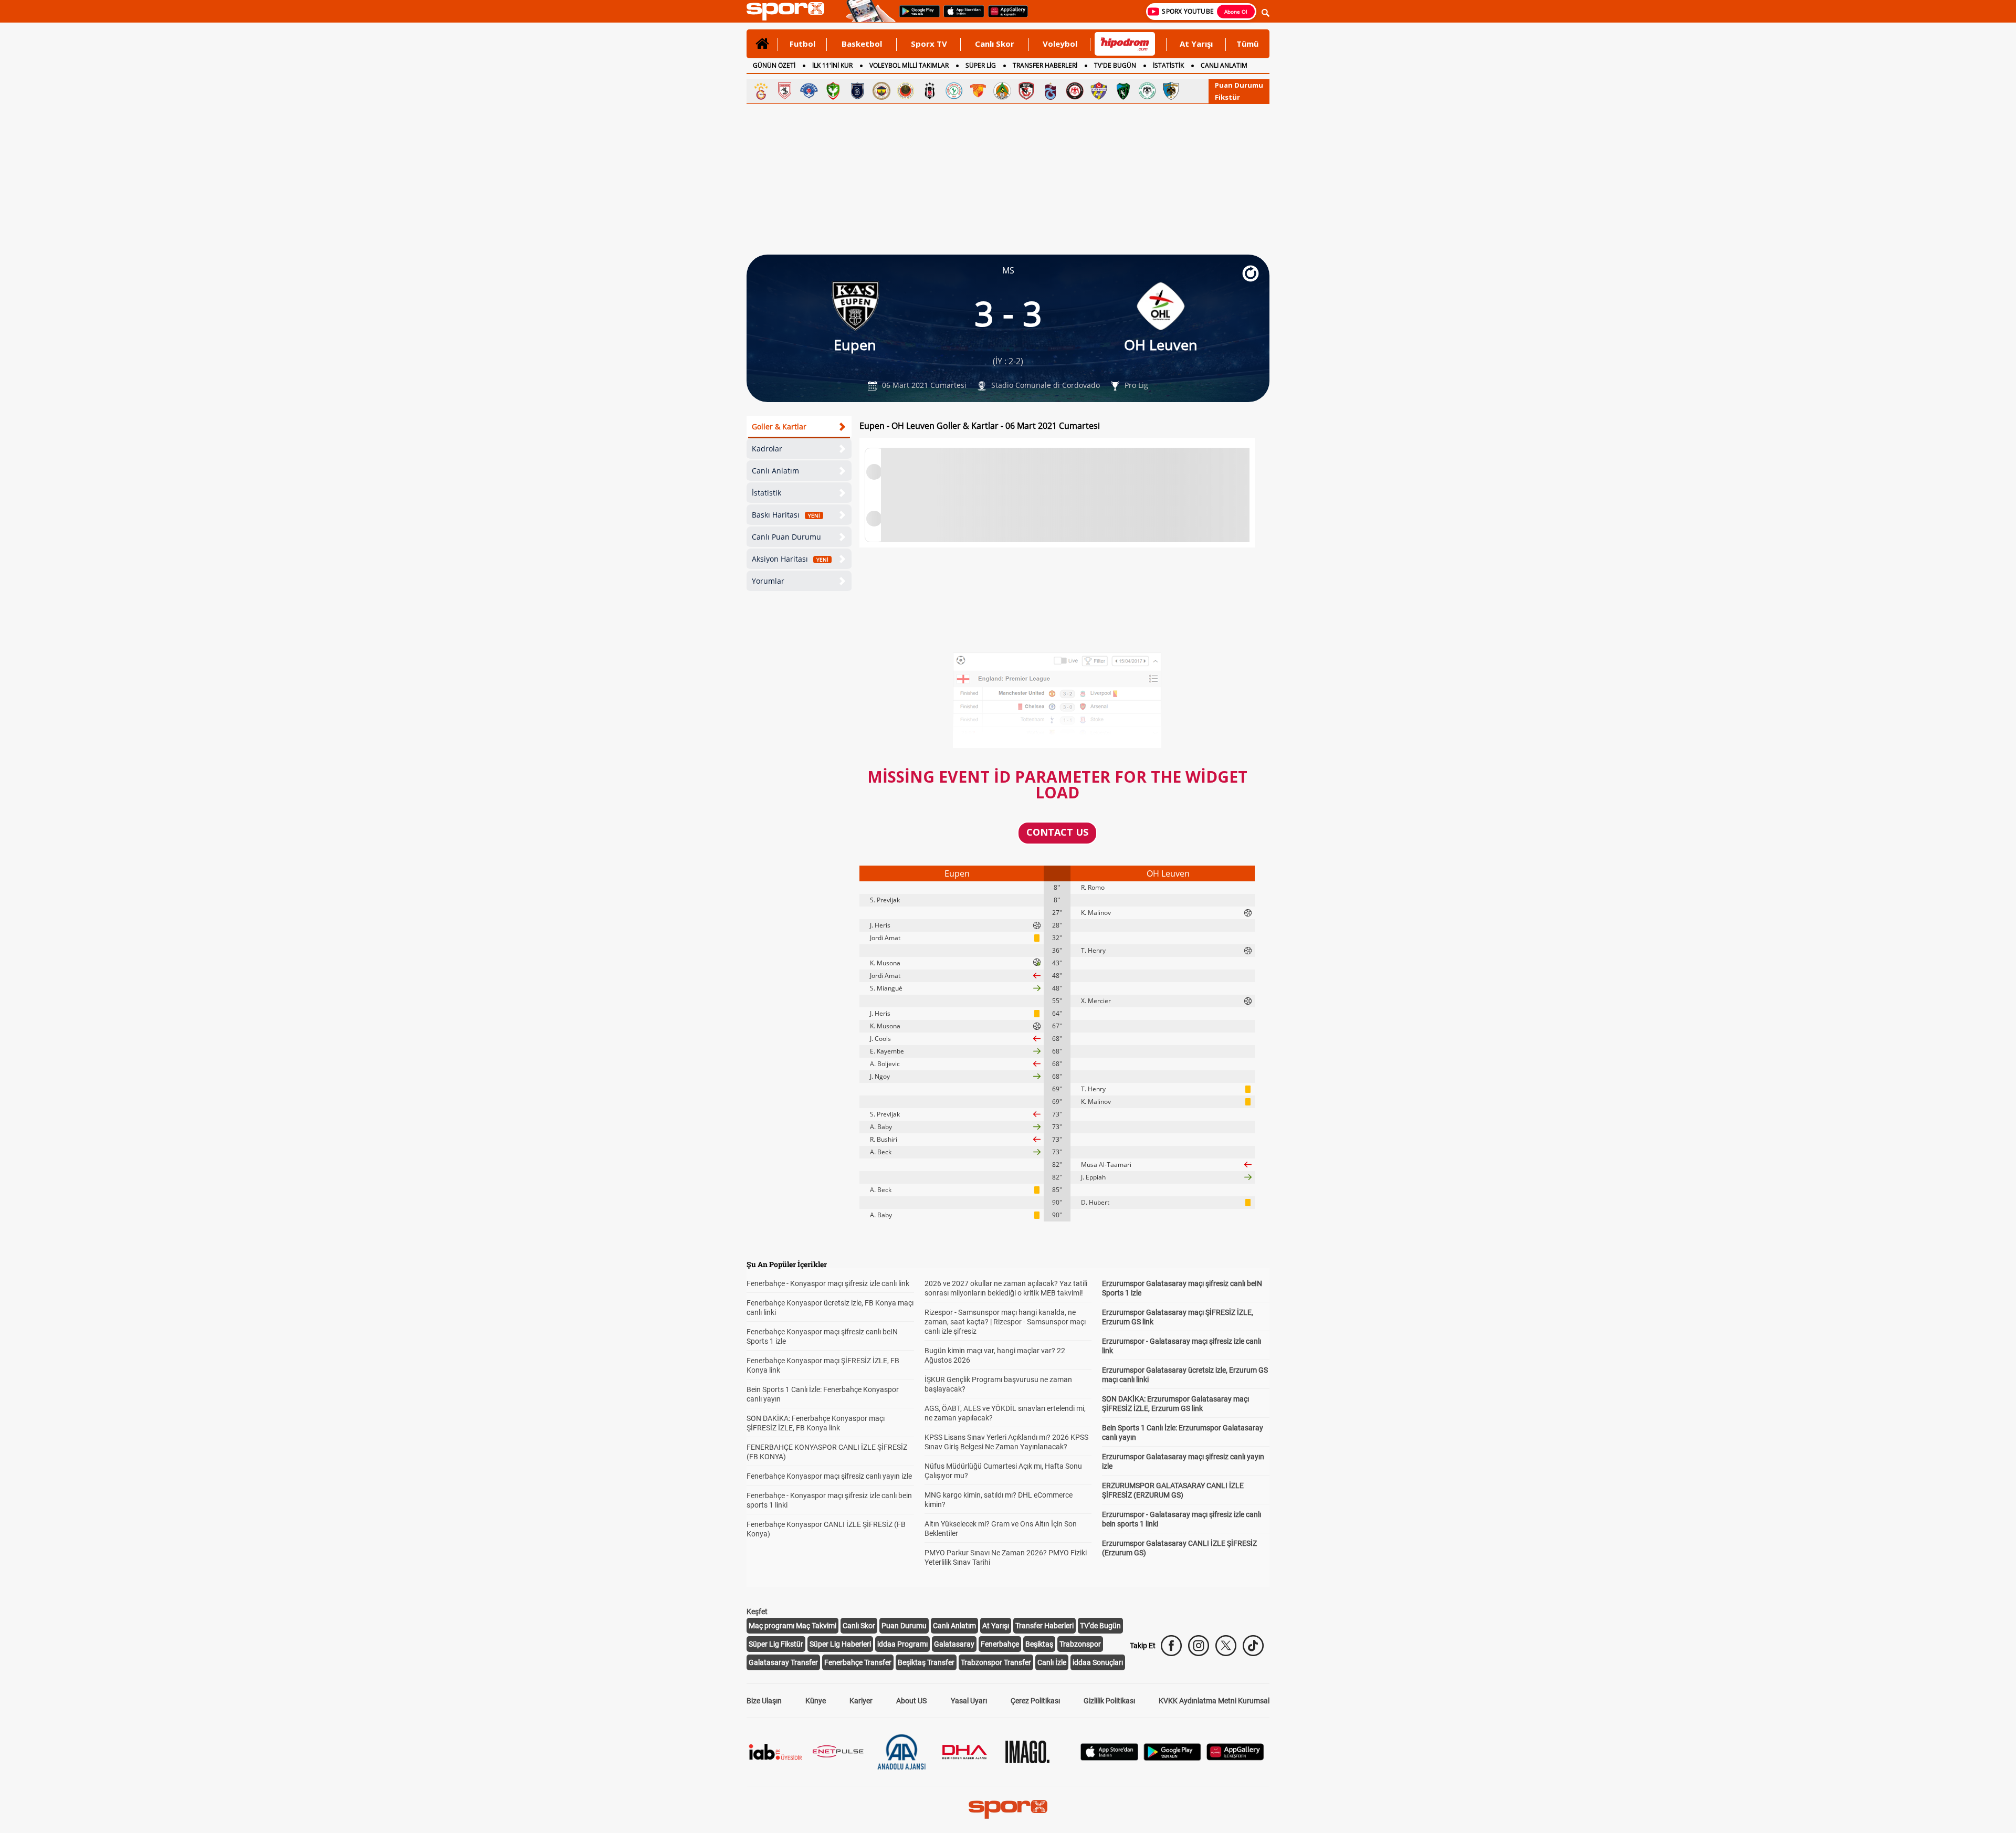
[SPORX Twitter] (1226, 1646)
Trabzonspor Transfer (996, 1662)
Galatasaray (954, 1644)
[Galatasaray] (761, 91)
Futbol (802, 44)
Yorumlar (768, 581)
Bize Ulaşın (764, 1701)
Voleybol (1060, 44)
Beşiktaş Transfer (926, 1662)
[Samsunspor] (785, 91)
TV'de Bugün (1100, 1626)
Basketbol (862, 44)
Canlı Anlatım (775, 471)
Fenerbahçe (1000, 1644)
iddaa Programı (902, 1644)
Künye (816, 1701)
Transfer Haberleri (1044, 1626)
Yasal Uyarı (969, 1701)
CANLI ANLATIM (1224, 65)
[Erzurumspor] (1171, 91)
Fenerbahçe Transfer (858, 1662)
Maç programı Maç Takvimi (792, 1626)
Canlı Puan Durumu (786, 537)
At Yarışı (1196, 44)
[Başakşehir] (857, 91)
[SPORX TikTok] (1253, 1646)
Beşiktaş (1039, 1644)
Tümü (1247, 44)
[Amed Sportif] (833, 91)
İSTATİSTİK (1168, 65)
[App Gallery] (1235, 1758)
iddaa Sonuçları (1098, 1662)
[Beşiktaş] (930, 91)
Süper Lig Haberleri (840, 1644)
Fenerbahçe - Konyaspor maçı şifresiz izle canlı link (828, 1283)
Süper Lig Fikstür (776, 1644)
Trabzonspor (1080, 1644)
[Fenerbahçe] (881, 91)
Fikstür (1227, 97)
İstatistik (766, 493)
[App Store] (1109, 1758)
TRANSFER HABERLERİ (1045, 65)
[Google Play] (1172, 1758)
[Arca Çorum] (1075, 91)
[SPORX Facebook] (1171, 1646)
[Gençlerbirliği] (906, 91)
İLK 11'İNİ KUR (832, 65)
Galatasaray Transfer (783, 1662)
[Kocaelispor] (1123, 91)
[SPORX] (1008, 1809)
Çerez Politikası (1035, 1701)
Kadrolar (767, 449)
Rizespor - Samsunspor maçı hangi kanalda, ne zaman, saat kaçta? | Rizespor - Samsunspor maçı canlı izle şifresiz (1005, 1322)
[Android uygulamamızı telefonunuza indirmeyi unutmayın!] (916, 16)
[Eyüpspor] (1099, 91)
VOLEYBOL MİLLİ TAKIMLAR (909, 65)
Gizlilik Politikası (1109, 1701)
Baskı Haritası (786, 515)
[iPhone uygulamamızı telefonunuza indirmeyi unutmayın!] (960, 16)
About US (911, 1701)
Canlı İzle (1052, 1662)
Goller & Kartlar (779, 426)
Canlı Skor (995, 44)
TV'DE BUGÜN (1115, 65)
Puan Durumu (1239, 85)
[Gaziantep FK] (1026, 91)
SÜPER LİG (981, 65)
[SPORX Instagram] (1199, 1646)
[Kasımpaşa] (809, 91)
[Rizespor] (954, 91)
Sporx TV (929, 44)
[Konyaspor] (1147, 91)
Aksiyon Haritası (790, 559)
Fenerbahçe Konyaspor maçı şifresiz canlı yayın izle (829, 1476)
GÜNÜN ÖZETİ (774, 65)
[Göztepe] (978, 91)
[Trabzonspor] (1051, 91)
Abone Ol (1236, 12)
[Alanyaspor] (1002, 91)
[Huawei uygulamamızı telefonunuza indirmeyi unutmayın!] (1005, 16)
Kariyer (861, 1701)
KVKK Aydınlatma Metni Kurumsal (1214, 1701)
